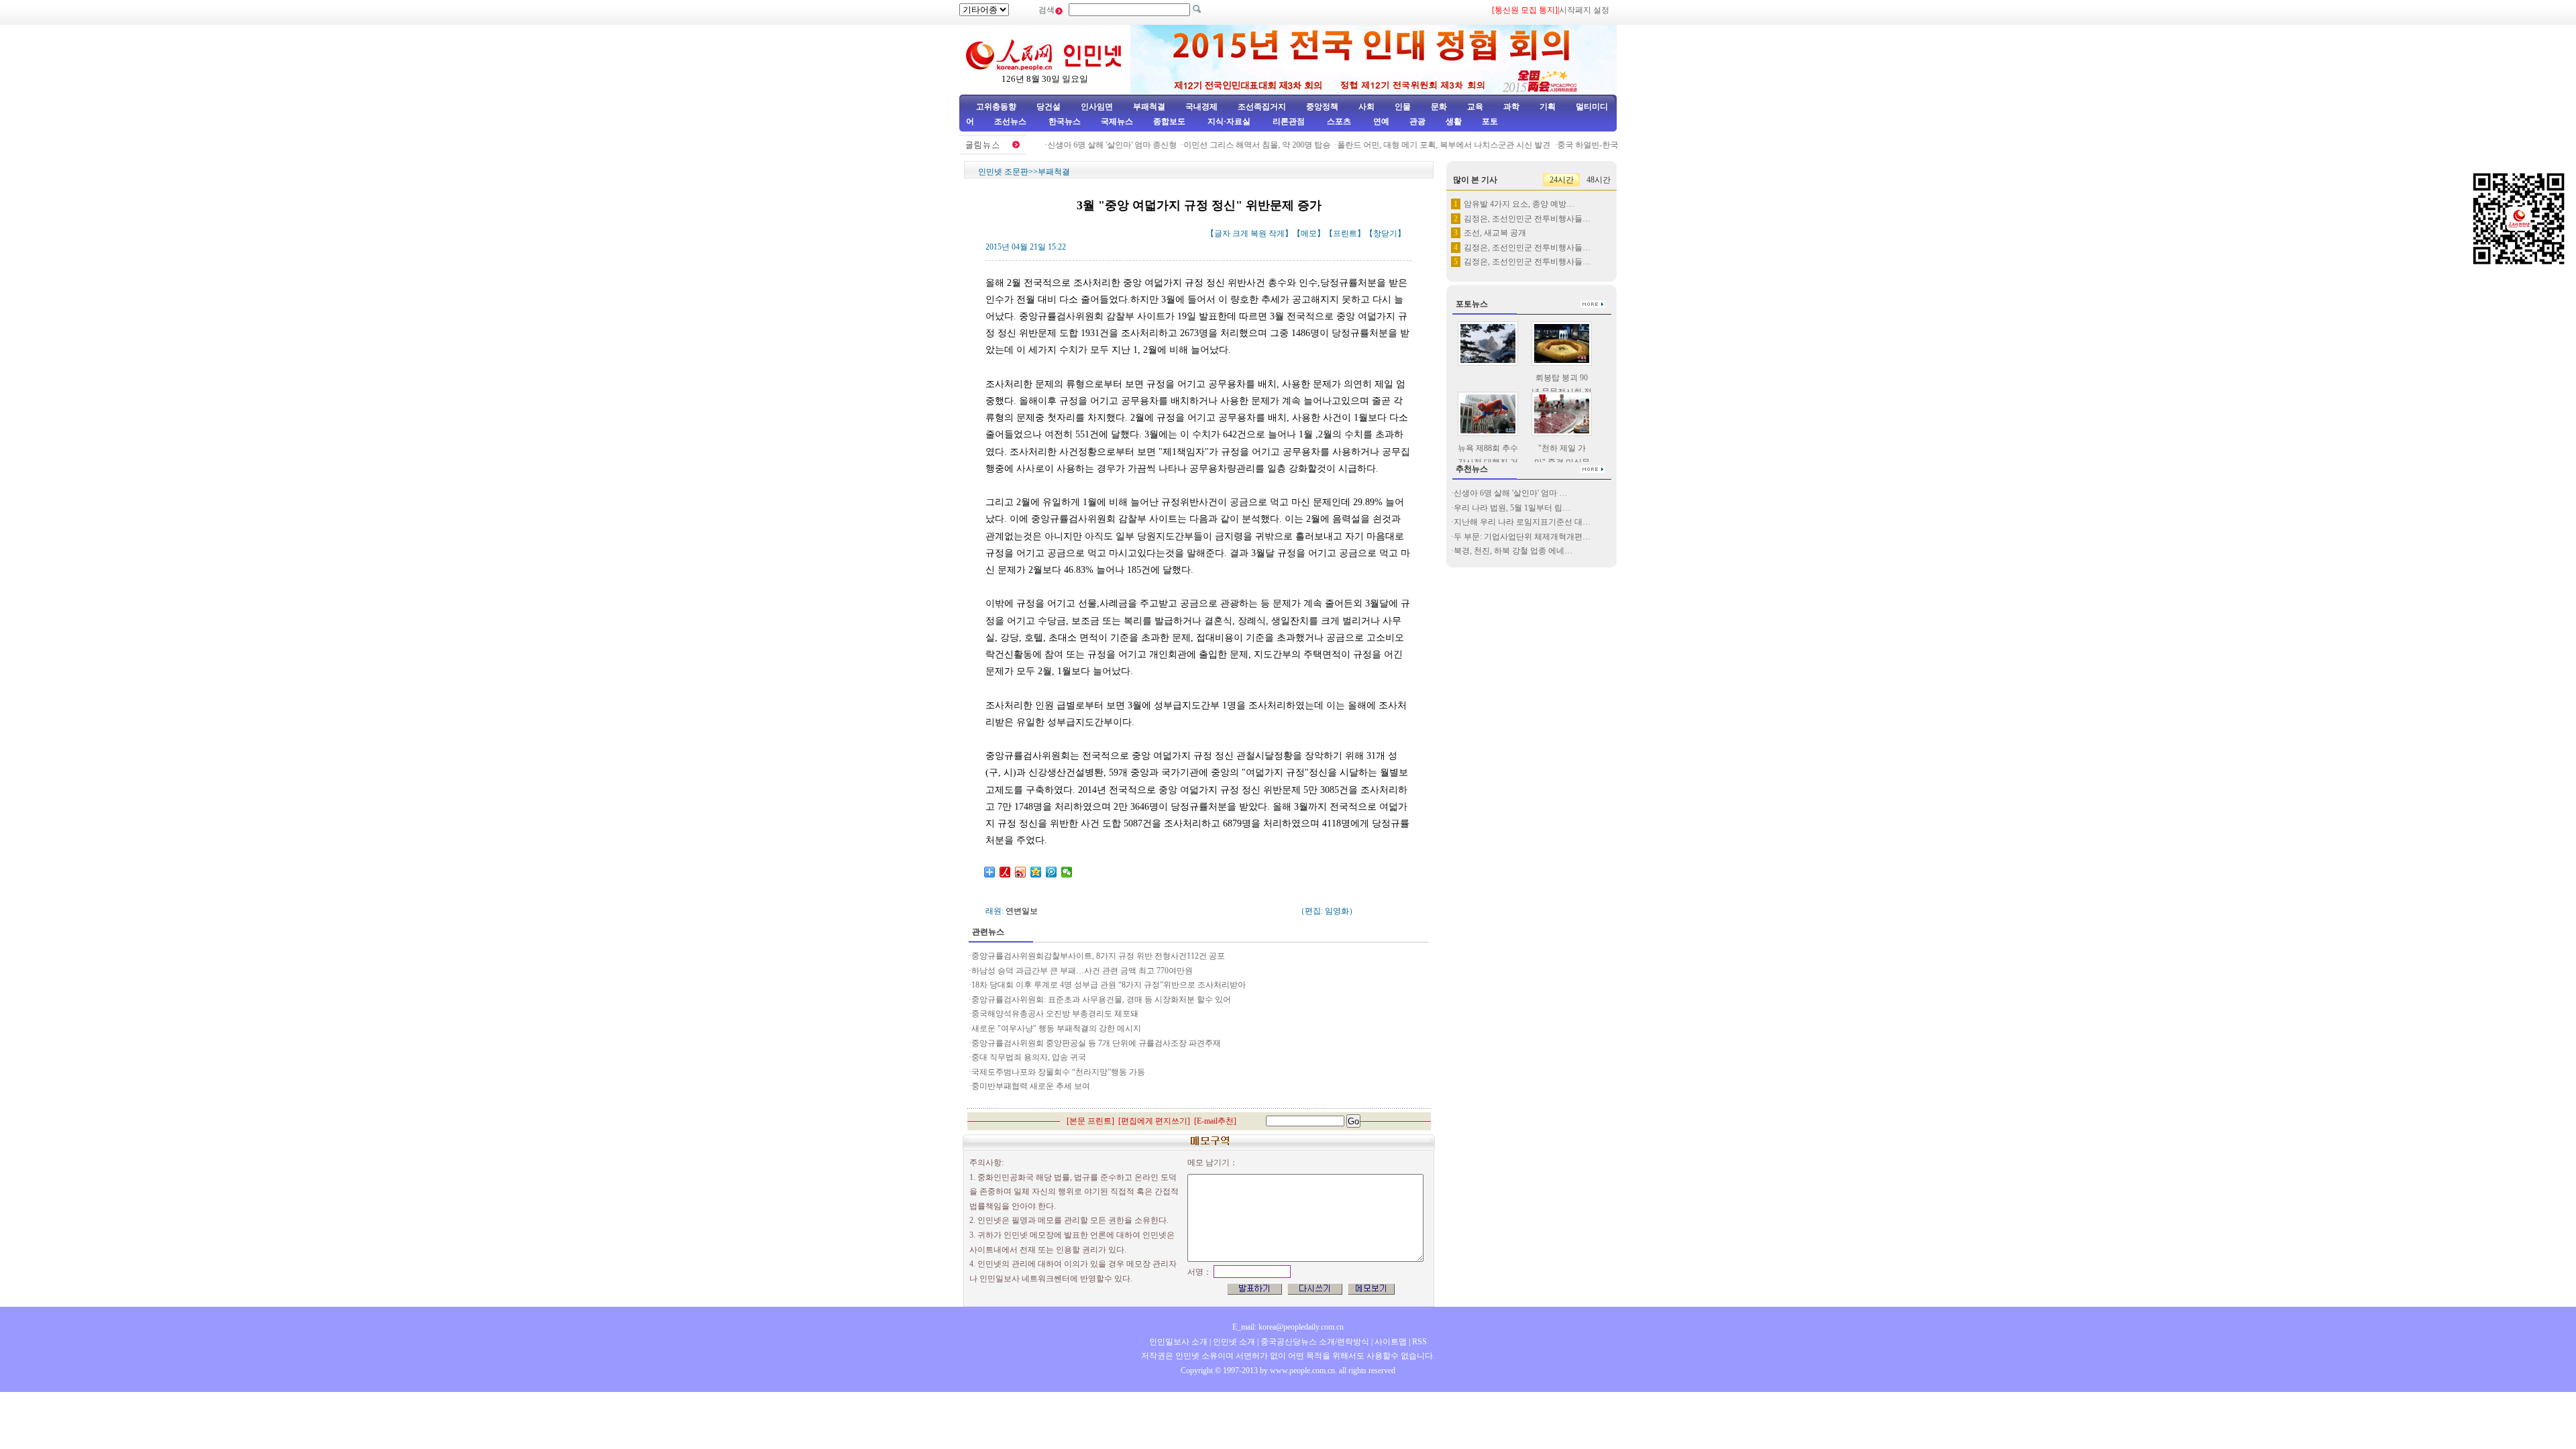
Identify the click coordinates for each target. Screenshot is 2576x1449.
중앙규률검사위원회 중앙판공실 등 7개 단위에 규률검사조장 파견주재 (1096, 1043)
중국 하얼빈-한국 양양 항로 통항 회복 (1600, 145)
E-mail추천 (1215, 1121)
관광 (1417, 121)
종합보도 (1169, 121)
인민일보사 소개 (1178, 1342)
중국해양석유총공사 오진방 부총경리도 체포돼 (1056, 1014)
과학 (1511, 107)
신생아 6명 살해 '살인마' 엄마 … (1510, 493)
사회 (1366, 107)
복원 (1258, 233)
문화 (1439, 107)
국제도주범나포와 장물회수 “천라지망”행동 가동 (1058, 1072)
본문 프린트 (1090, 1121)
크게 (1240, 233)
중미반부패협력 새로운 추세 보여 (1031, 1086)
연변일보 (1022, 911)
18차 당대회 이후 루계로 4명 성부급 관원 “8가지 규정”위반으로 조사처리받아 (1109, 985)
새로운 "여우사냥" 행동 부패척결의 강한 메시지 (1056, 1028)
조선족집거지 (1262, 107)
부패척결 (1149, 107)
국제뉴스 (1117, 121)
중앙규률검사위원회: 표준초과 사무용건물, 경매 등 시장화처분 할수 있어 (1101, 1000)
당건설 (1049, 107)
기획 (1548, 107)
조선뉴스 (1011, 121)
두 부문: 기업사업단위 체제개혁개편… (1522, 537)
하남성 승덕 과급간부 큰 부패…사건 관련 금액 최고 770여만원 (1082, 971)
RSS (1419, 1342)
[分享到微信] (1067, 872)
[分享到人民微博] (1005, 872)
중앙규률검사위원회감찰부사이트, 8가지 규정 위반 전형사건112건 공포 (1098, 956)
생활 (1454, 121)
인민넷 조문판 (1003, 172)
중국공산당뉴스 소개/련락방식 (1315, 1342)
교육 (1475, 107)
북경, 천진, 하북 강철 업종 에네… (1513, 551)
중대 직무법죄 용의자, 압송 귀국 (1029, 1057)
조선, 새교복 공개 (1495, 233)
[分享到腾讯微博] (1052, 872)
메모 (1309, 233)
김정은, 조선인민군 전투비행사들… (1527, 219)
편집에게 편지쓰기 (1154, 1121)
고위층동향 (996, 107)
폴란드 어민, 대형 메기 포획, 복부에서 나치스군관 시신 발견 (1419, 145)
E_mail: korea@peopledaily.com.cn (1288, 1327)
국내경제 (1201, 107)
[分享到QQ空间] (1036, 872)
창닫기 (1385, 233)
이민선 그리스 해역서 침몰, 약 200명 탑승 (1233, 145)
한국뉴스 (1065, 121)
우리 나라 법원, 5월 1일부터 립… (1512, 508)
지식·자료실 (1230, 121)
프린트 (1345, 233)
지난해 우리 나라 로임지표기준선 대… (1522, 522)
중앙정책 (1322, 107)
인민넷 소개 (1233, 1342)
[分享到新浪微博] (1021, 872)
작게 (1277, 233)
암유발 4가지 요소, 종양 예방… (1519, 204)
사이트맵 (1391, 1342)
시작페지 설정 (1584, 10)
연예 (1380, 121)
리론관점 (1289, 121)
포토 (1490, 121)
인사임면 (1097, 107)
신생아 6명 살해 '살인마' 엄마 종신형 (1088, 145)
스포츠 (1338, 121)
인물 (1403, 107)
